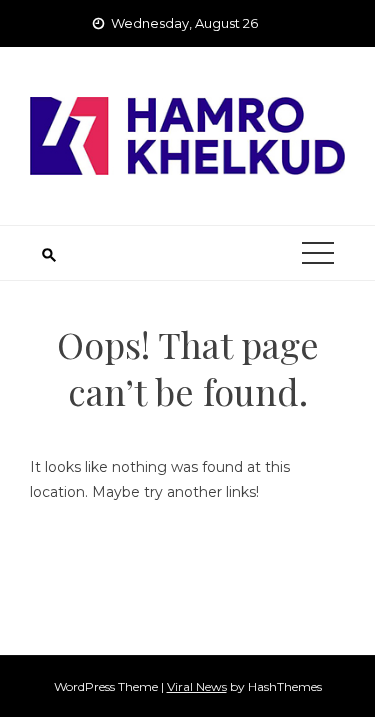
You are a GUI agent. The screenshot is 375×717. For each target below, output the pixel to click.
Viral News (197, 686)
